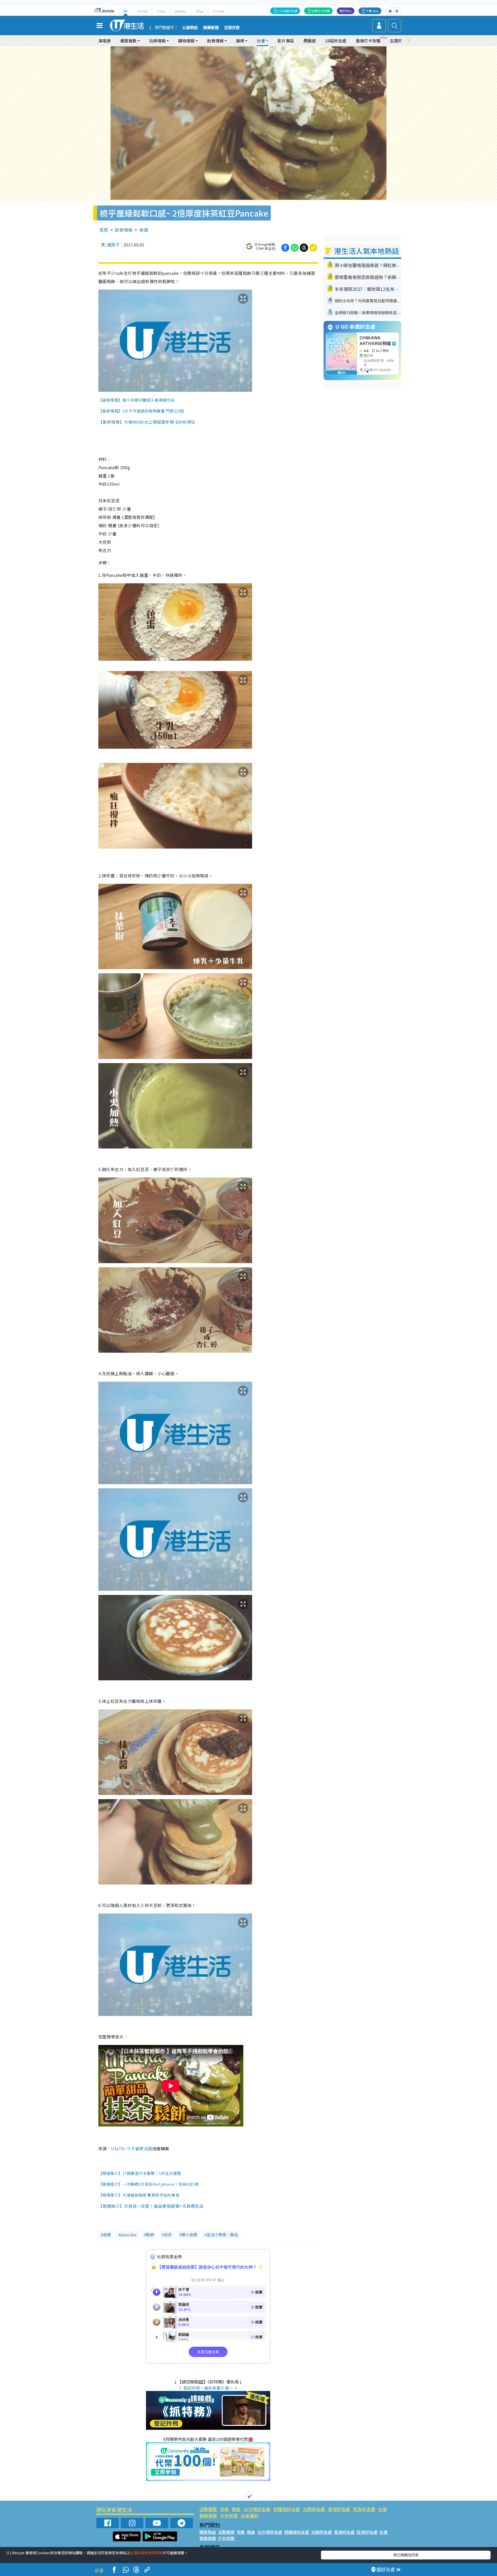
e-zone (219, 11)
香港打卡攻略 (368, 41)
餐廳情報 (208, 2516)
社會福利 (250, 2516)
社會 (383, 2509)
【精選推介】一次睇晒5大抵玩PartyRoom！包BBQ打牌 (149, 2184)
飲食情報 (124, 230)
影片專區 (286, 41)
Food (161, 11)
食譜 (144, 230)
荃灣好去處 (339, 2509)
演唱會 (105, 41)
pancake (129, 2235)
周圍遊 (310, 41)
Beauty (181, 11)
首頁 (104, 230)
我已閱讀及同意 (406, 2555)
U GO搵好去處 (287, 11)
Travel (142, 11)
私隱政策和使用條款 (146, 2553)
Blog (200, 11)
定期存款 (232, 28)
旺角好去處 (364, 2509)
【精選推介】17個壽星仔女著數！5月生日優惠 (140, 2173)
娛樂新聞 (211, 28)
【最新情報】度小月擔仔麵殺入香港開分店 (136, 400)
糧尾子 (113, 245)
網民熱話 (208, 2532)
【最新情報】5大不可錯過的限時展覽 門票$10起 (141, 411)
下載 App (372, 11)
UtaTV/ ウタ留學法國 (131, 2148)
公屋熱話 (190, 28)
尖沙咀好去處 (257, 2509)
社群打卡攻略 (321, 11)
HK (125, 11)
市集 (224, 2509)
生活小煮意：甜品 (222, 2235)
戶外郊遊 (229, 2516)
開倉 (236, 2509)
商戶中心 (346, 11)
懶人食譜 (189, 2235)
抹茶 (168, 2235)
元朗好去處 (314, 2509)
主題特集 (398, 41)
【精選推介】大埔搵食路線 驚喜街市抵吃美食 (139, 2195)
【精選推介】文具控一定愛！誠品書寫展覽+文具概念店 (151, 2206)
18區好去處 (336, 41)
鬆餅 (150, 2235)
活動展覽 (208, 2509)
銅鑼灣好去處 (287, 2509)
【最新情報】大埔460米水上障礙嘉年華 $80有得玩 (147, 422)
